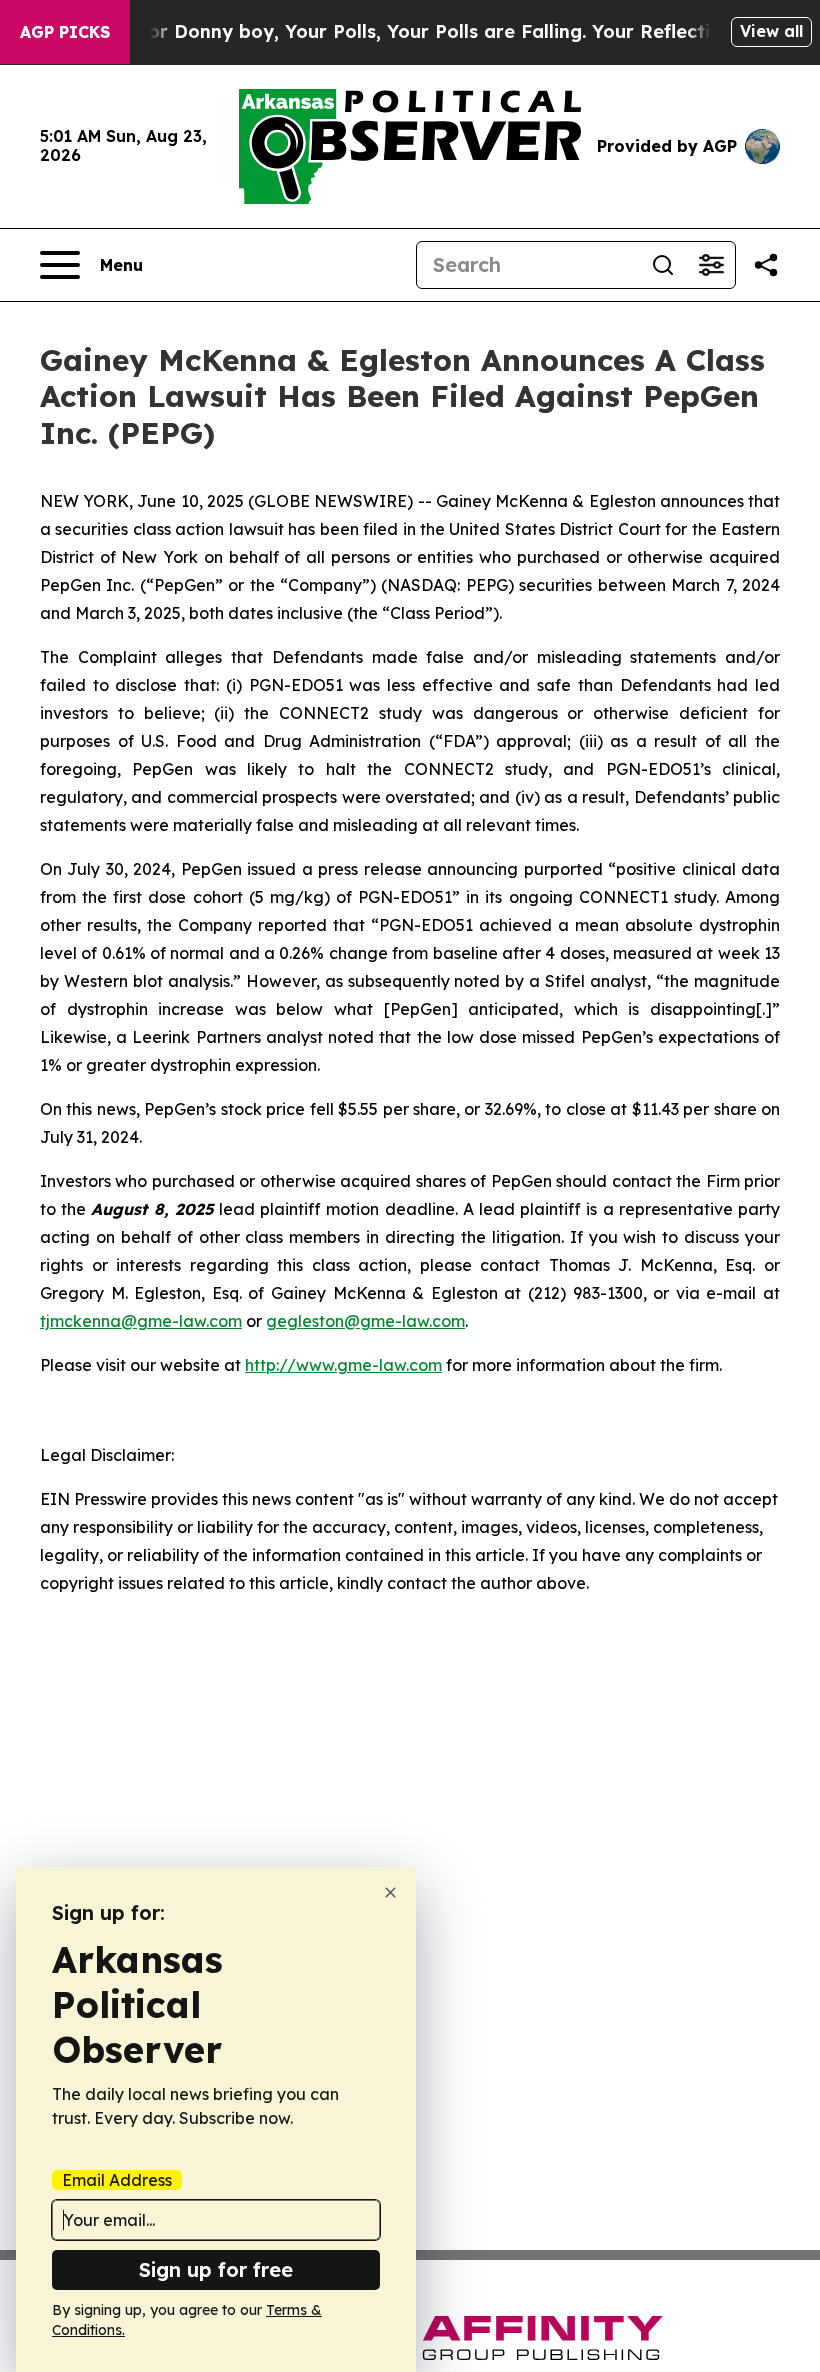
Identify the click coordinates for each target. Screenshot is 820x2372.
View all (771, 31)
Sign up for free (216, 2269)
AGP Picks (65, 32)
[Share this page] (766, 265)
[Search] (663, 265)
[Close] (390, 1892)
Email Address (117, 2180)
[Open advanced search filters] (711, 265)
